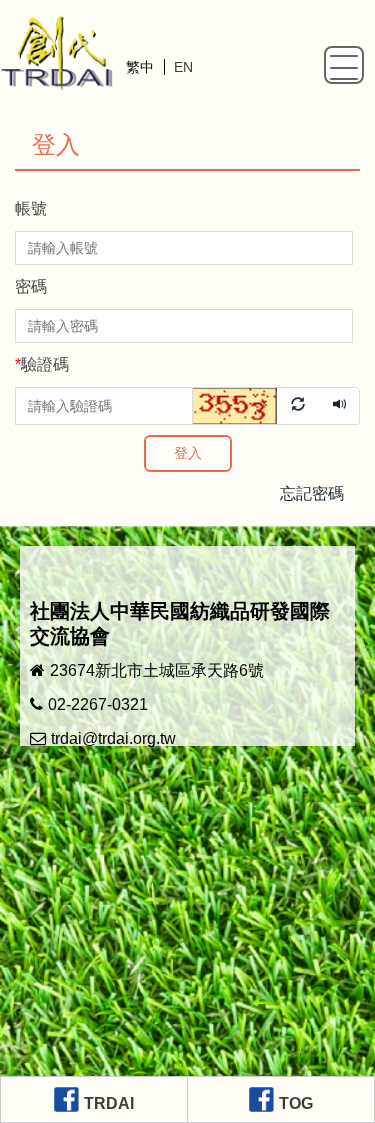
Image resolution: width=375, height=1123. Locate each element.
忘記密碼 (312, 493)
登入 (188, 453)
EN (183, 67)
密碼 (31, 286)
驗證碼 (42, 364)
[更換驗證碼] (257, 405)
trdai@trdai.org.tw (113, 738)
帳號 (31, 208)
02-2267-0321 (98, 704)
